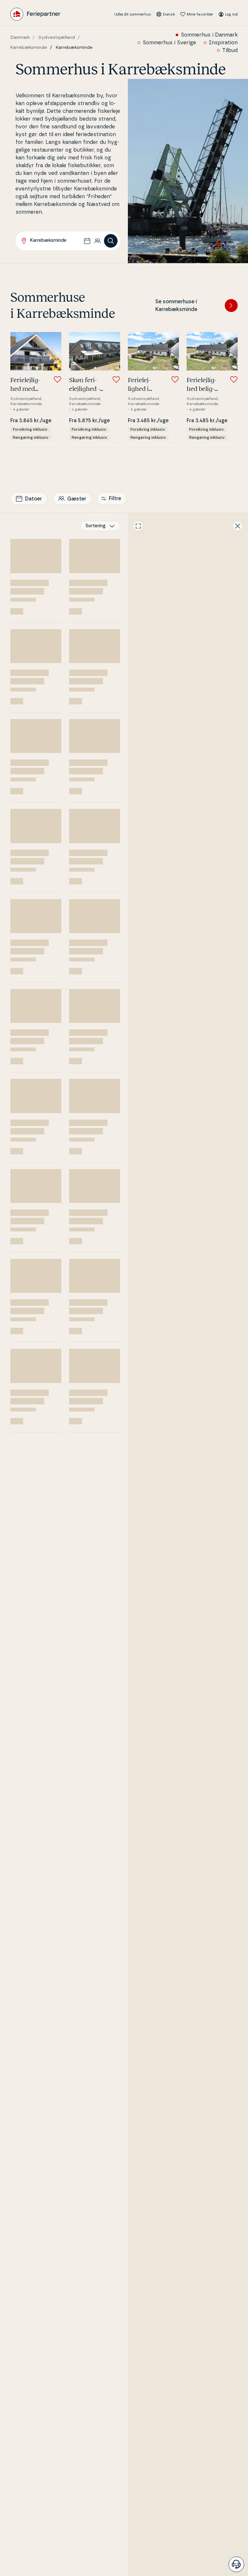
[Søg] (111, 241)
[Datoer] (87, 241)
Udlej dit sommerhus (133, 14)
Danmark (20, 38)
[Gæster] (98, 241)
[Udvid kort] (138, 526)
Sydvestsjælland (57, 38)
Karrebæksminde (29, 48)
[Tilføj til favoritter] (57, 380)
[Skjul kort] (238, 526)
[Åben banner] (236, 2564)
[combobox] (100, 526)
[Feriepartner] (35, 14)
